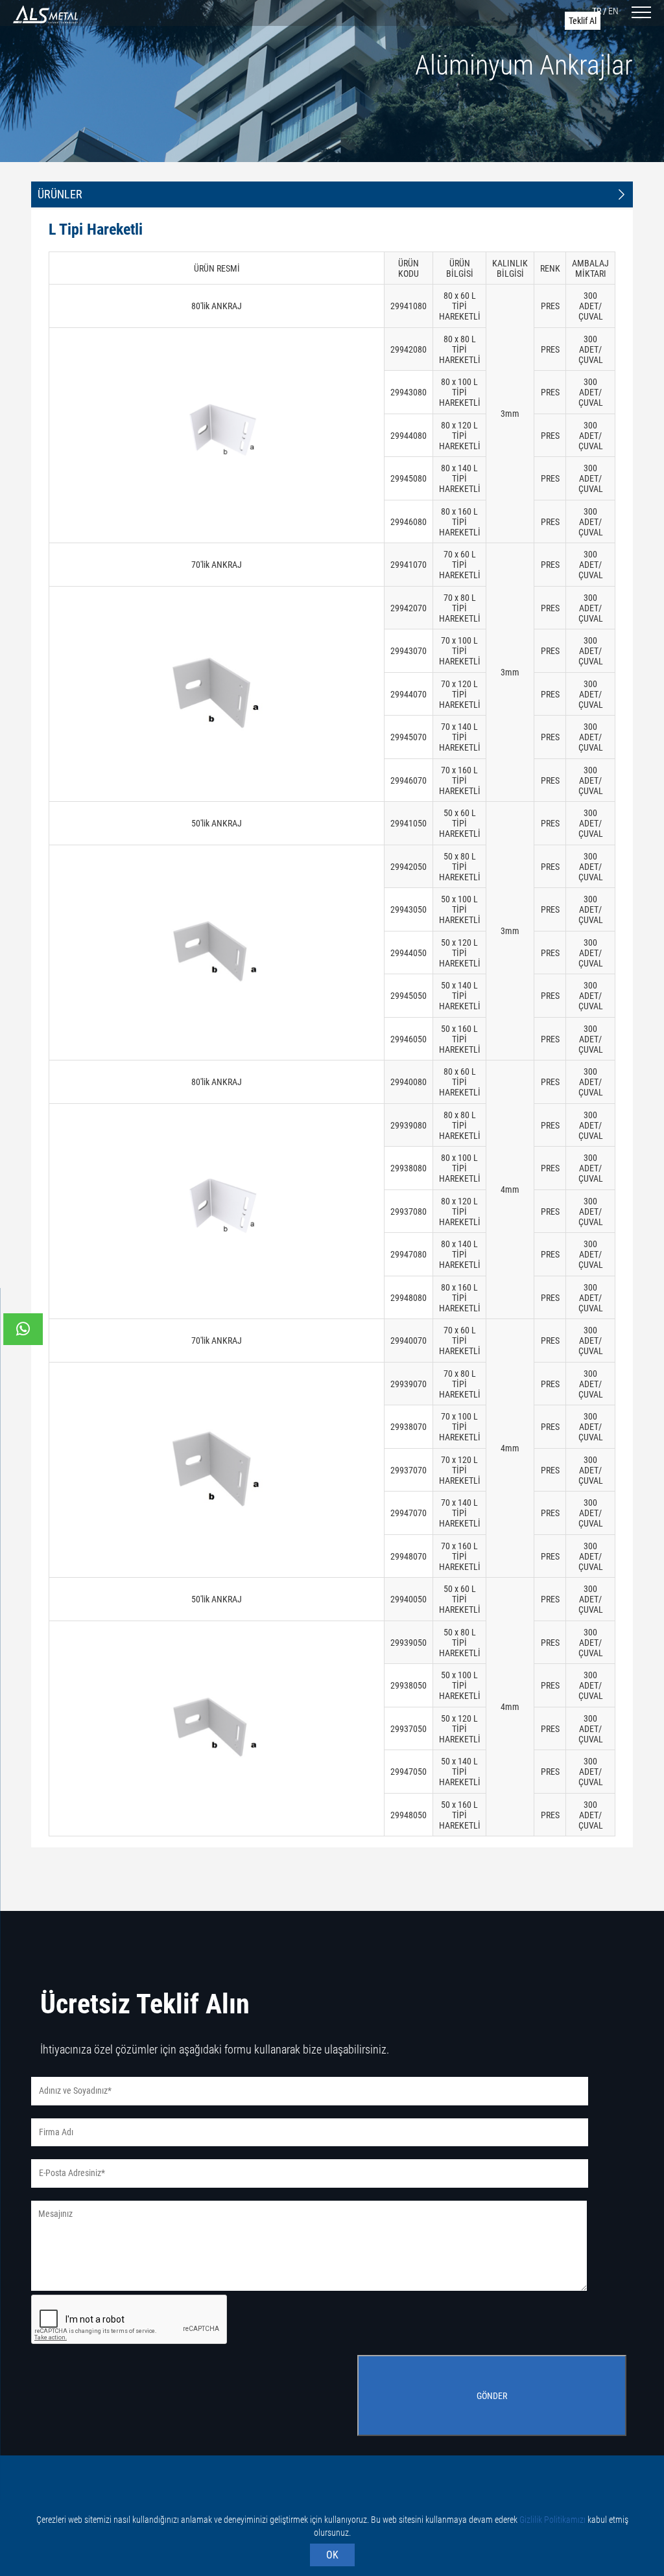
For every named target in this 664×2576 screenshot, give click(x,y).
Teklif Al (583, 21)
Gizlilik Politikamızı (552, 2520)
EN (613, 11)
